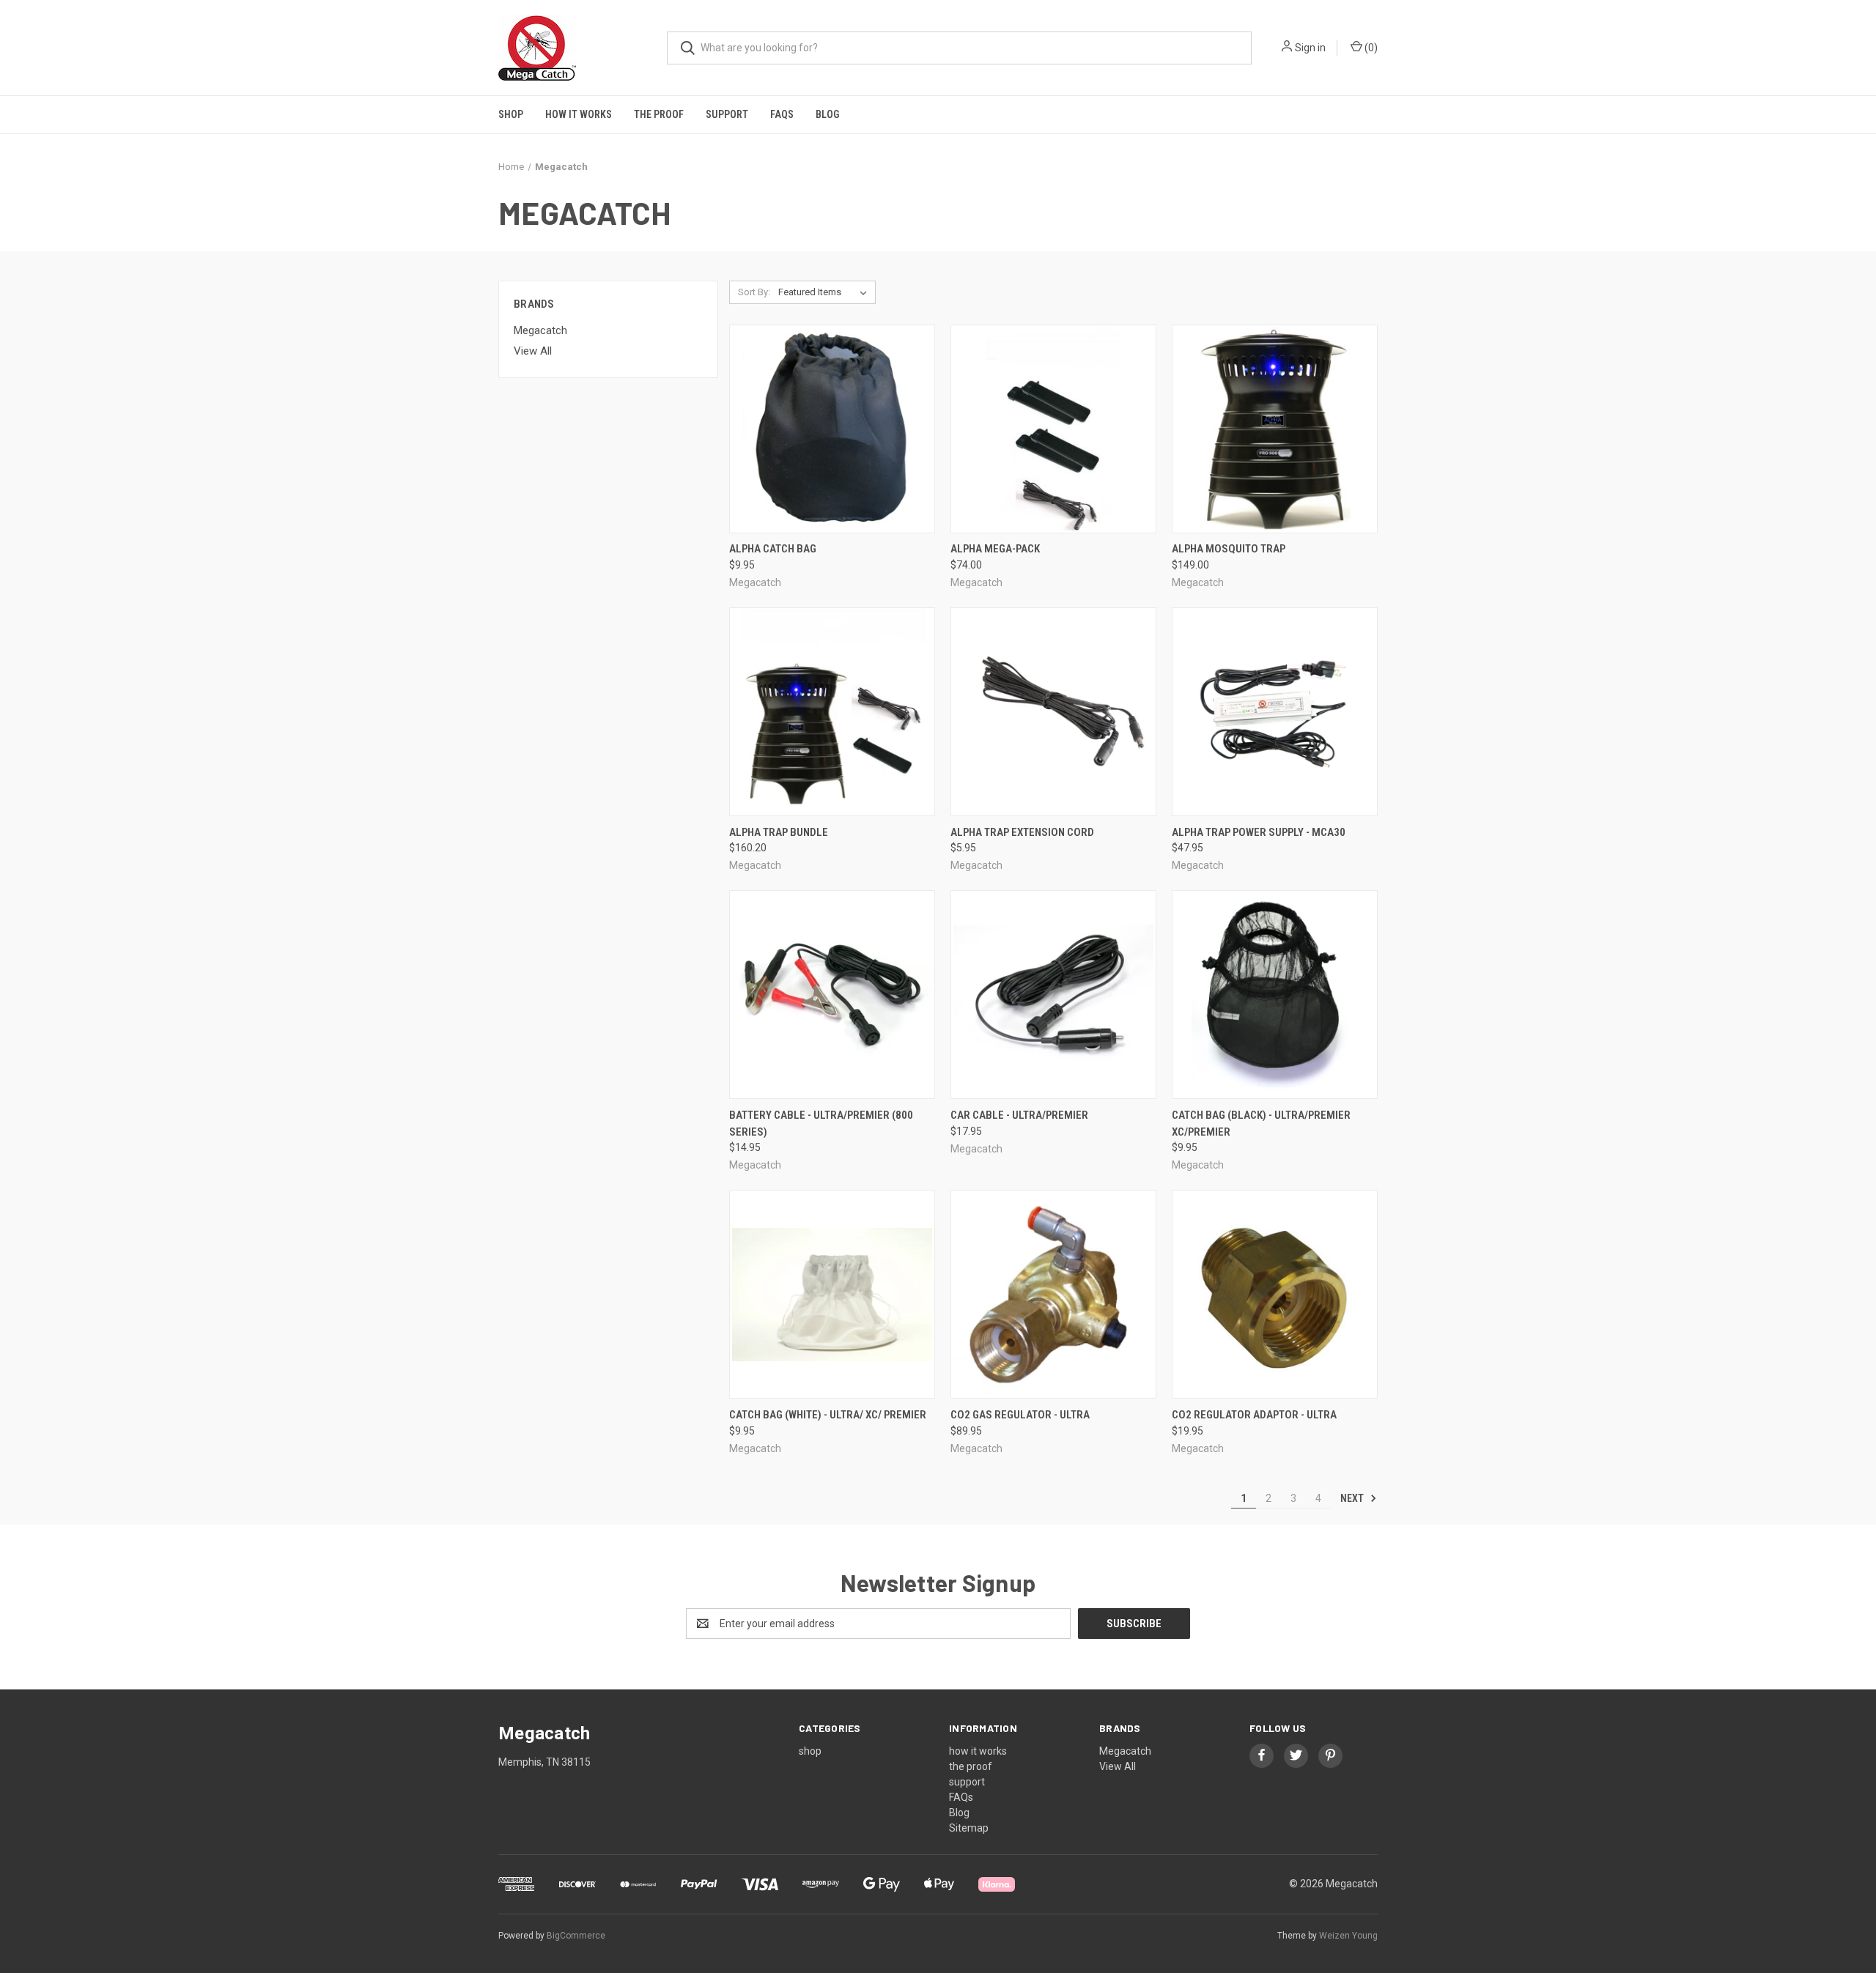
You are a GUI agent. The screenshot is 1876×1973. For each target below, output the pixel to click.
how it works (579, 114)
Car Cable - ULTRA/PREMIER (1019, 1115)
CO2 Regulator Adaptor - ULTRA (1254, 1415)
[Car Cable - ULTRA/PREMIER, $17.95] (1053, 995)
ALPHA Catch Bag (773, 549)
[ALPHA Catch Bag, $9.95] (832, 429)
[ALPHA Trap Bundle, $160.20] (832, 712)
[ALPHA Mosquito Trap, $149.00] (1275, 429)
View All (533, 351)
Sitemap (969, 1828)
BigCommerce (576, 1936)
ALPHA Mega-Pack (995, 549)
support (727, 114)
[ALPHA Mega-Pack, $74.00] (1053, 429)
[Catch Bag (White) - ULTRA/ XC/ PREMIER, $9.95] (832, 1294)
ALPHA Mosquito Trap (1229, 549)
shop (511, 114)
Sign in (1310, 48)
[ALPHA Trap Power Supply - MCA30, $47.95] (1275, 712)
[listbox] (826, 292)
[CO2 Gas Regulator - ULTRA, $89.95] (1053, 1294)
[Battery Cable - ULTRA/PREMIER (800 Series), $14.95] (832, 995)
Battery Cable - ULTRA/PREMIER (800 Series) (821, 1124)
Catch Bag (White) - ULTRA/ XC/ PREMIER (828, 1415)
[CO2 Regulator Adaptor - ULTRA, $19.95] (1275, 1294)
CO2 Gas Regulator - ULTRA (1020, 1415)
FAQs (782, 114)
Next (1353, 1498)
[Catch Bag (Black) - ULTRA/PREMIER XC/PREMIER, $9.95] (1275, 995)
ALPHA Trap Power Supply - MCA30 (1259, 832)
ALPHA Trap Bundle (779, 832)
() (1370, 48)
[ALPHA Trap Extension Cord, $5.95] (1053, 712)
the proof (659, 114)
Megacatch (540, 330)
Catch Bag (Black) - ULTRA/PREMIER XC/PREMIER (1261, 1124)
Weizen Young (1348, 1936)
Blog (827, 114)
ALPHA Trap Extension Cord (1022, 832)
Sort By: (754, 292)
